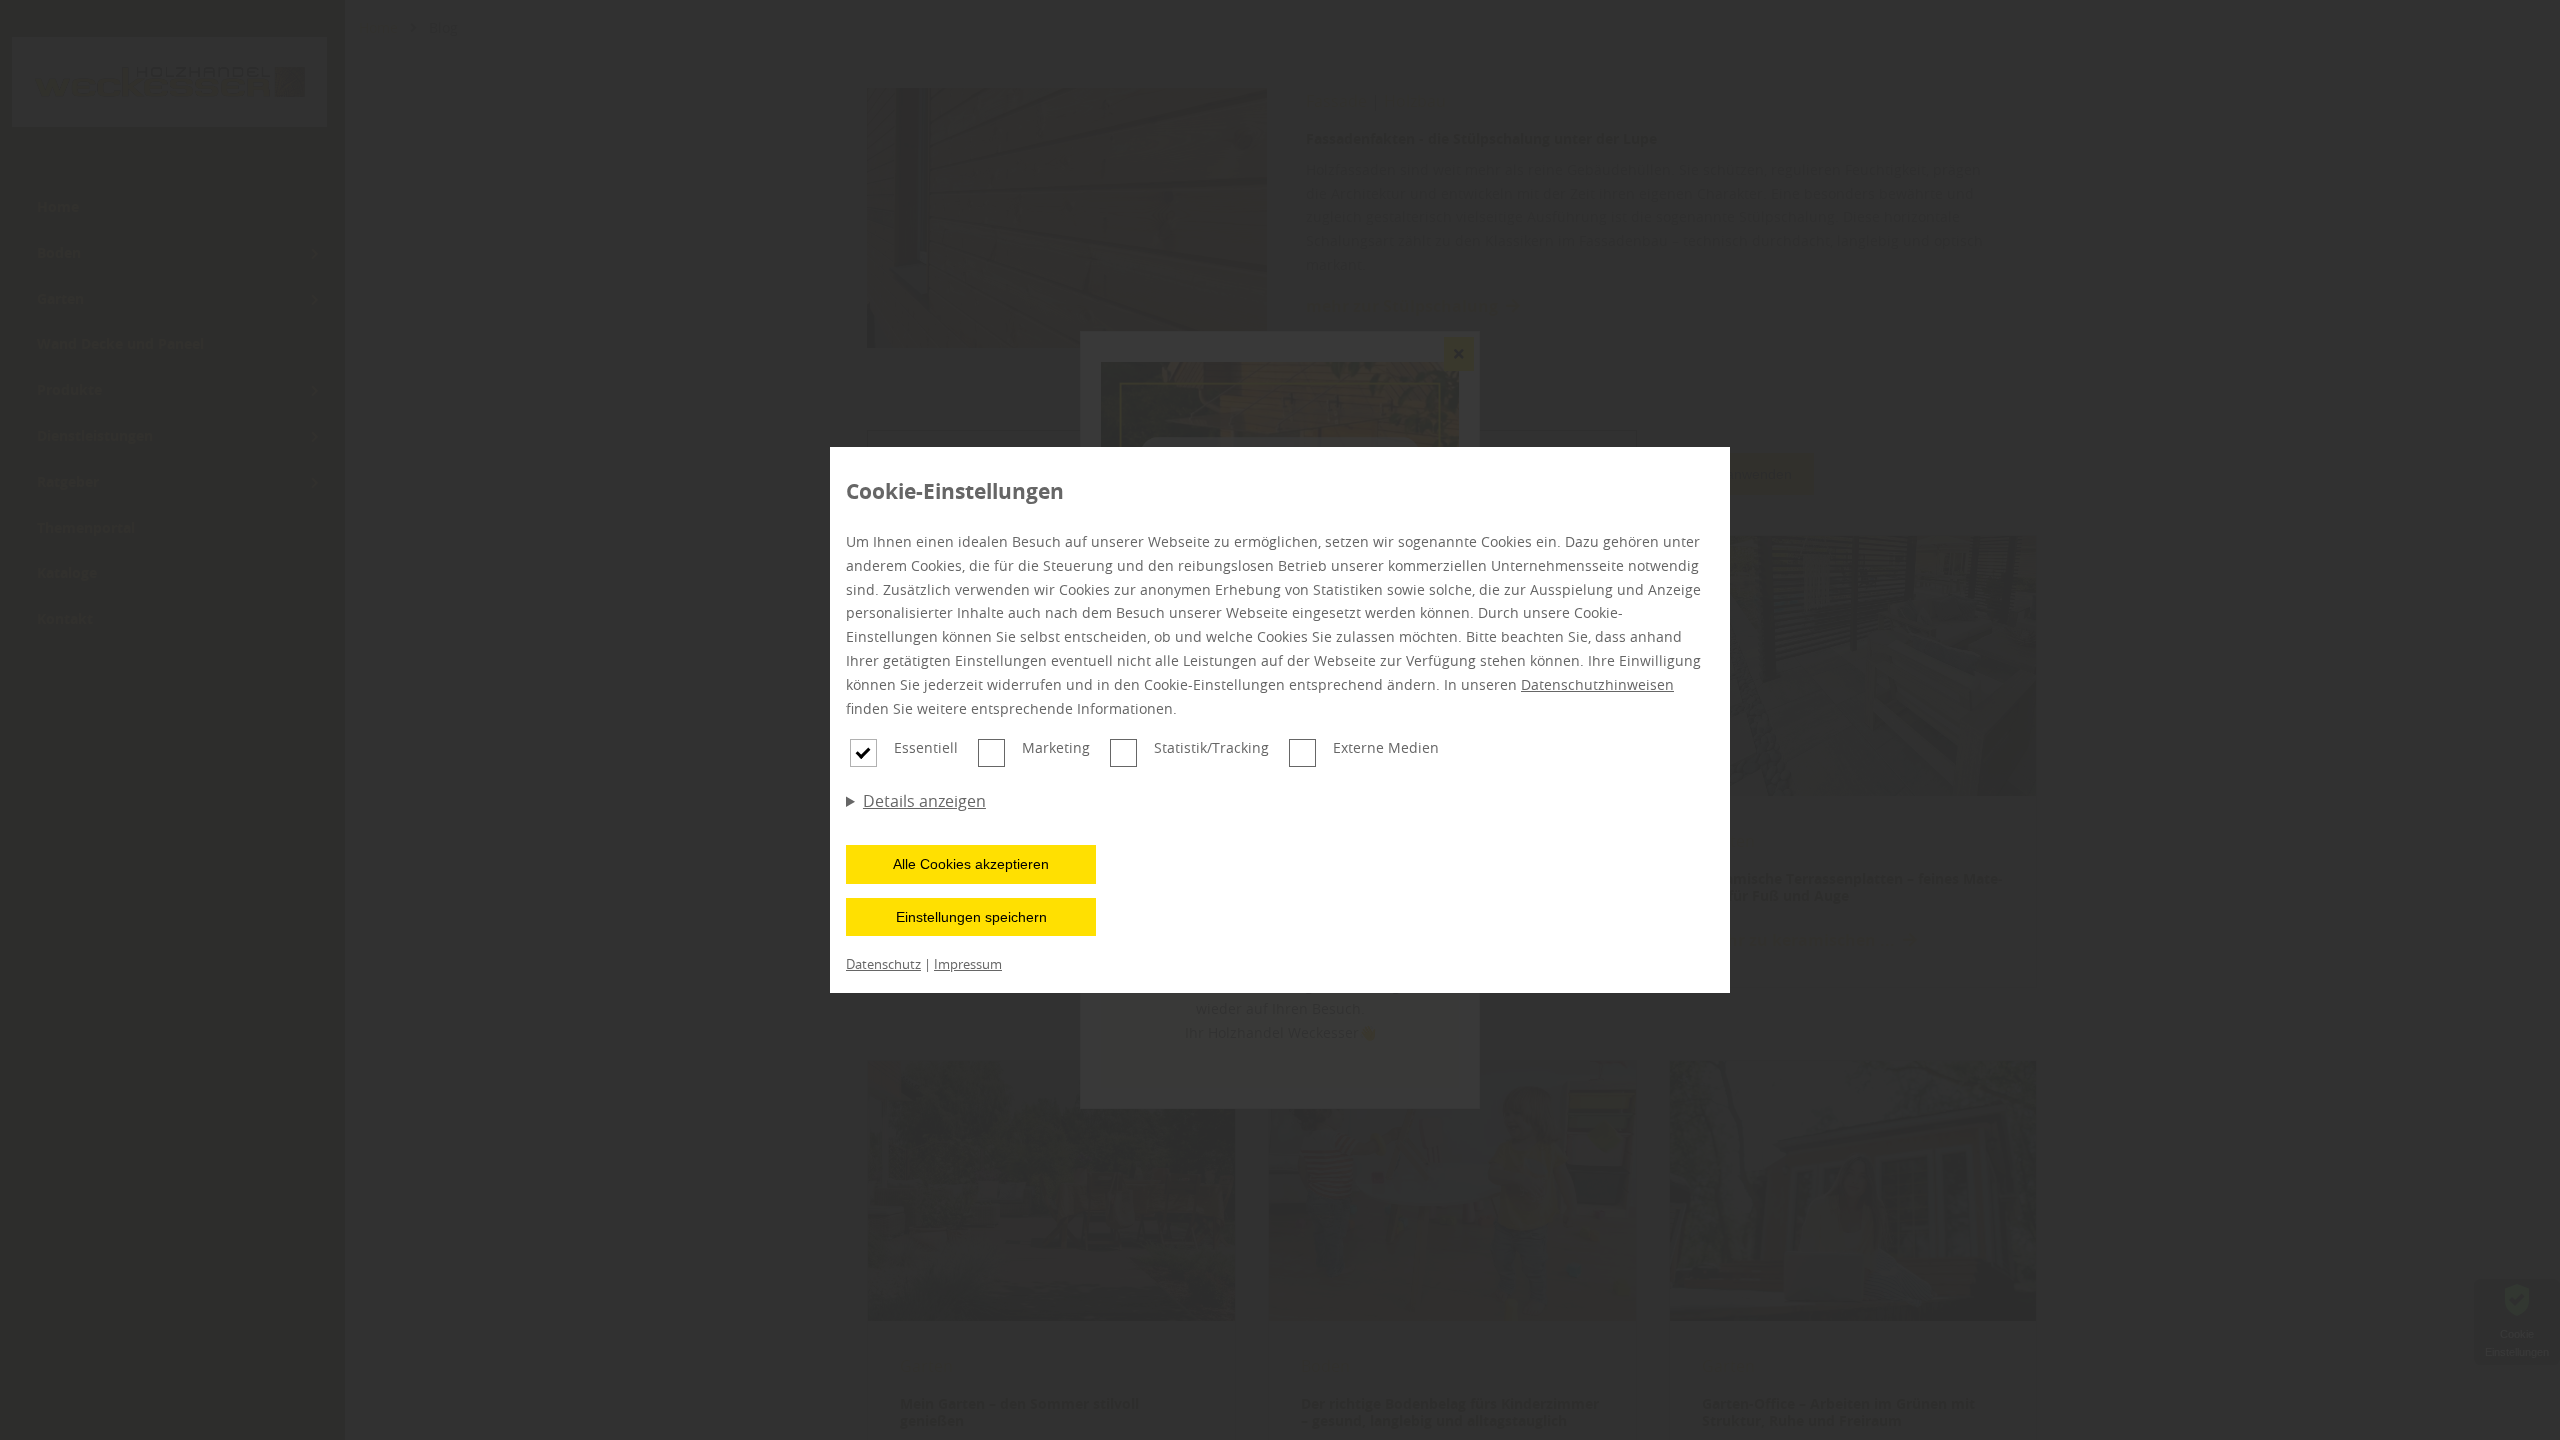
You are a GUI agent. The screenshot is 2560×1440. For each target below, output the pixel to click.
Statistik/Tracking (1211, 747)
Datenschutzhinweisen (1597, 684)
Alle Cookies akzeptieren (971, 864)
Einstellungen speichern (971, 917)
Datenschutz (883, 964)
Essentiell (926, 747)
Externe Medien (1386, 747)
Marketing (1056, 747)
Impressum (968, 964)
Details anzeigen (924, 801)
